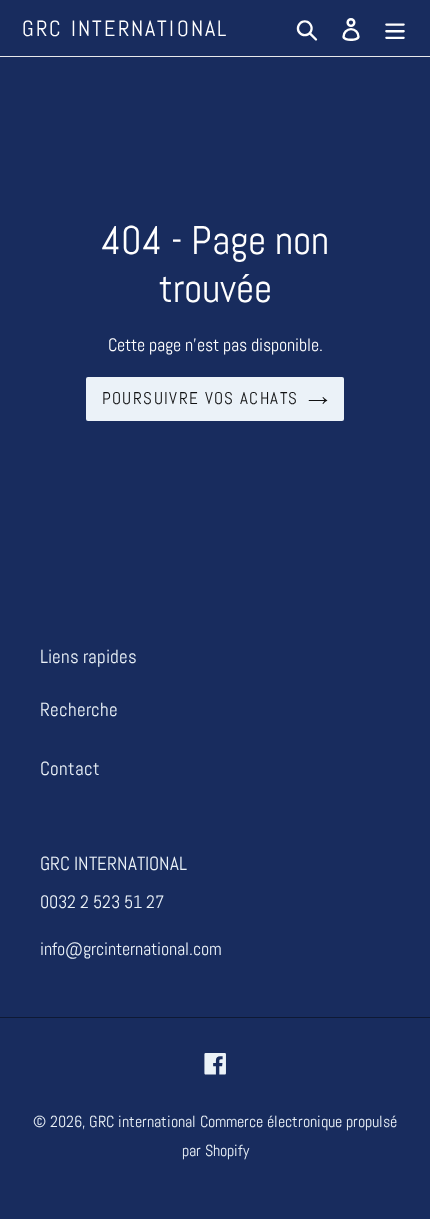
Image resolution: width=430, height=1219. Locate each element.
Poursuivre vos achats (200, 398)
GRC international (125, 28)
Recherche (79, 709)
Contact (70, 768)
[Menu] (395, 28)
